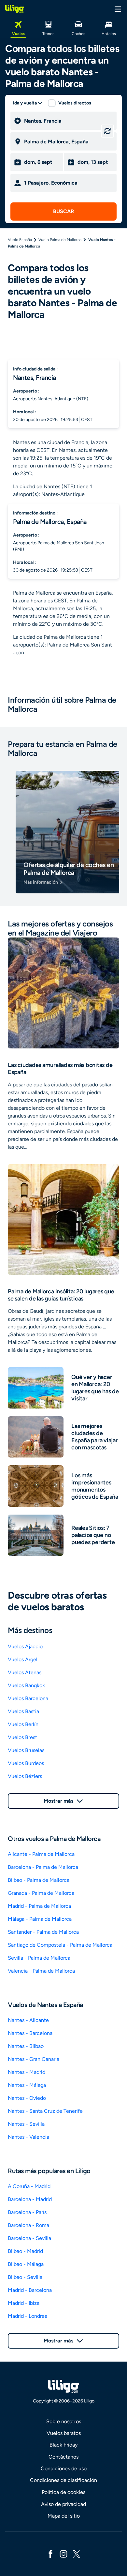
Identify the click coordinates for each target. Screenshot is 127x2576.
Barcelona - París (27, 2212)
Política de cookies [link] (63, 2492)
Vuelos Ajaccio (25, 1646)
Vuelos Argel (23, 1659)
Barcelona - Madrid (30, 2199)
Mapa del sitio (64, 2516)
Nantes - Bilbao (26, 2046)
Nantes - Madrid (27, 2072)
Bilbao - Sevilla (25, 2277)
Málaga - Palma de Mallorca (40, 1919)
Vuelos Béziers (25, 1776)
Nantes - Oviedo (27, 2098)
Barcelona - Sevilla (29, 2238)
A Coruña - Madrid (29, 2186)
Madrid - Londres (27, 2316)
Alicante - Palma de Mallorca (41, 1854)
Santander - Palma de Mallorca (43, 1932)
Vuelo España (20, 240)
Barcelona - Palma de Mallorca (43, 1867)
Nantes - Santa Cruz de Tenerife (45, 2111)
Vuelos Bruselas (26, 1750)
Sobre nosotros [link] (64, 2421)
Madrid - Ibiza (24, 2303)
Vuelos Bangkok (26, 1685)
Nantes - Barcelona (30, 2033)
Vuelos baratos (64, 2433)
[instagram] (63, 2553)
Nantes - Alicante (28, 2020)
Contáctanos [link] (63, 2457)
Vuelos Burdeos (26, 1763)
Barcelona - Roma (28, 2225)
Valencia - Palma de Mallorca (41, 1971)
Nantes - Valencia (28, 2137)
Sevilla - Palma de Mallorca (39, 1958)
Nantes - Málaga (27, 2085)
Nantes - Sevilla (26, 2124)
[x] (77, 2553)
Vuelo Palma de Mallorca (60, 240)
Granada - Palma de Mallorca (41, 1893)
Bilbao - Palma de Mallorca (39, 1880)
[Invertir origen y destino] (107, 131)
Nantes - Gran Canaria (34, 2059)
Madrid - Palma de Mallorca (39, 1906)
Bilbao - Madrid (25, 2251)
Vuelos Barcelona (28, 1698)
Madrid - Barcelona (30, 2290)
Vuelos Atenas (25, 1672)
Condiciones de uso (64, 2468)
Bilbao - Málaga (26, 2264)
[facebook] (50, 2553)
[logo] (15, 9)
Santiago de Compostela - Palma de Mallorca (60, 1945)
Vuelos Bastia (23, 1711)
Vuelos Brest (22, 1737)
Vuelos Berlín (23, 1724)
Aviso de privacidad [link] (63, 2504)
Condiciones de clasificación (63, 2480)
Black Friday (63, 2445)
